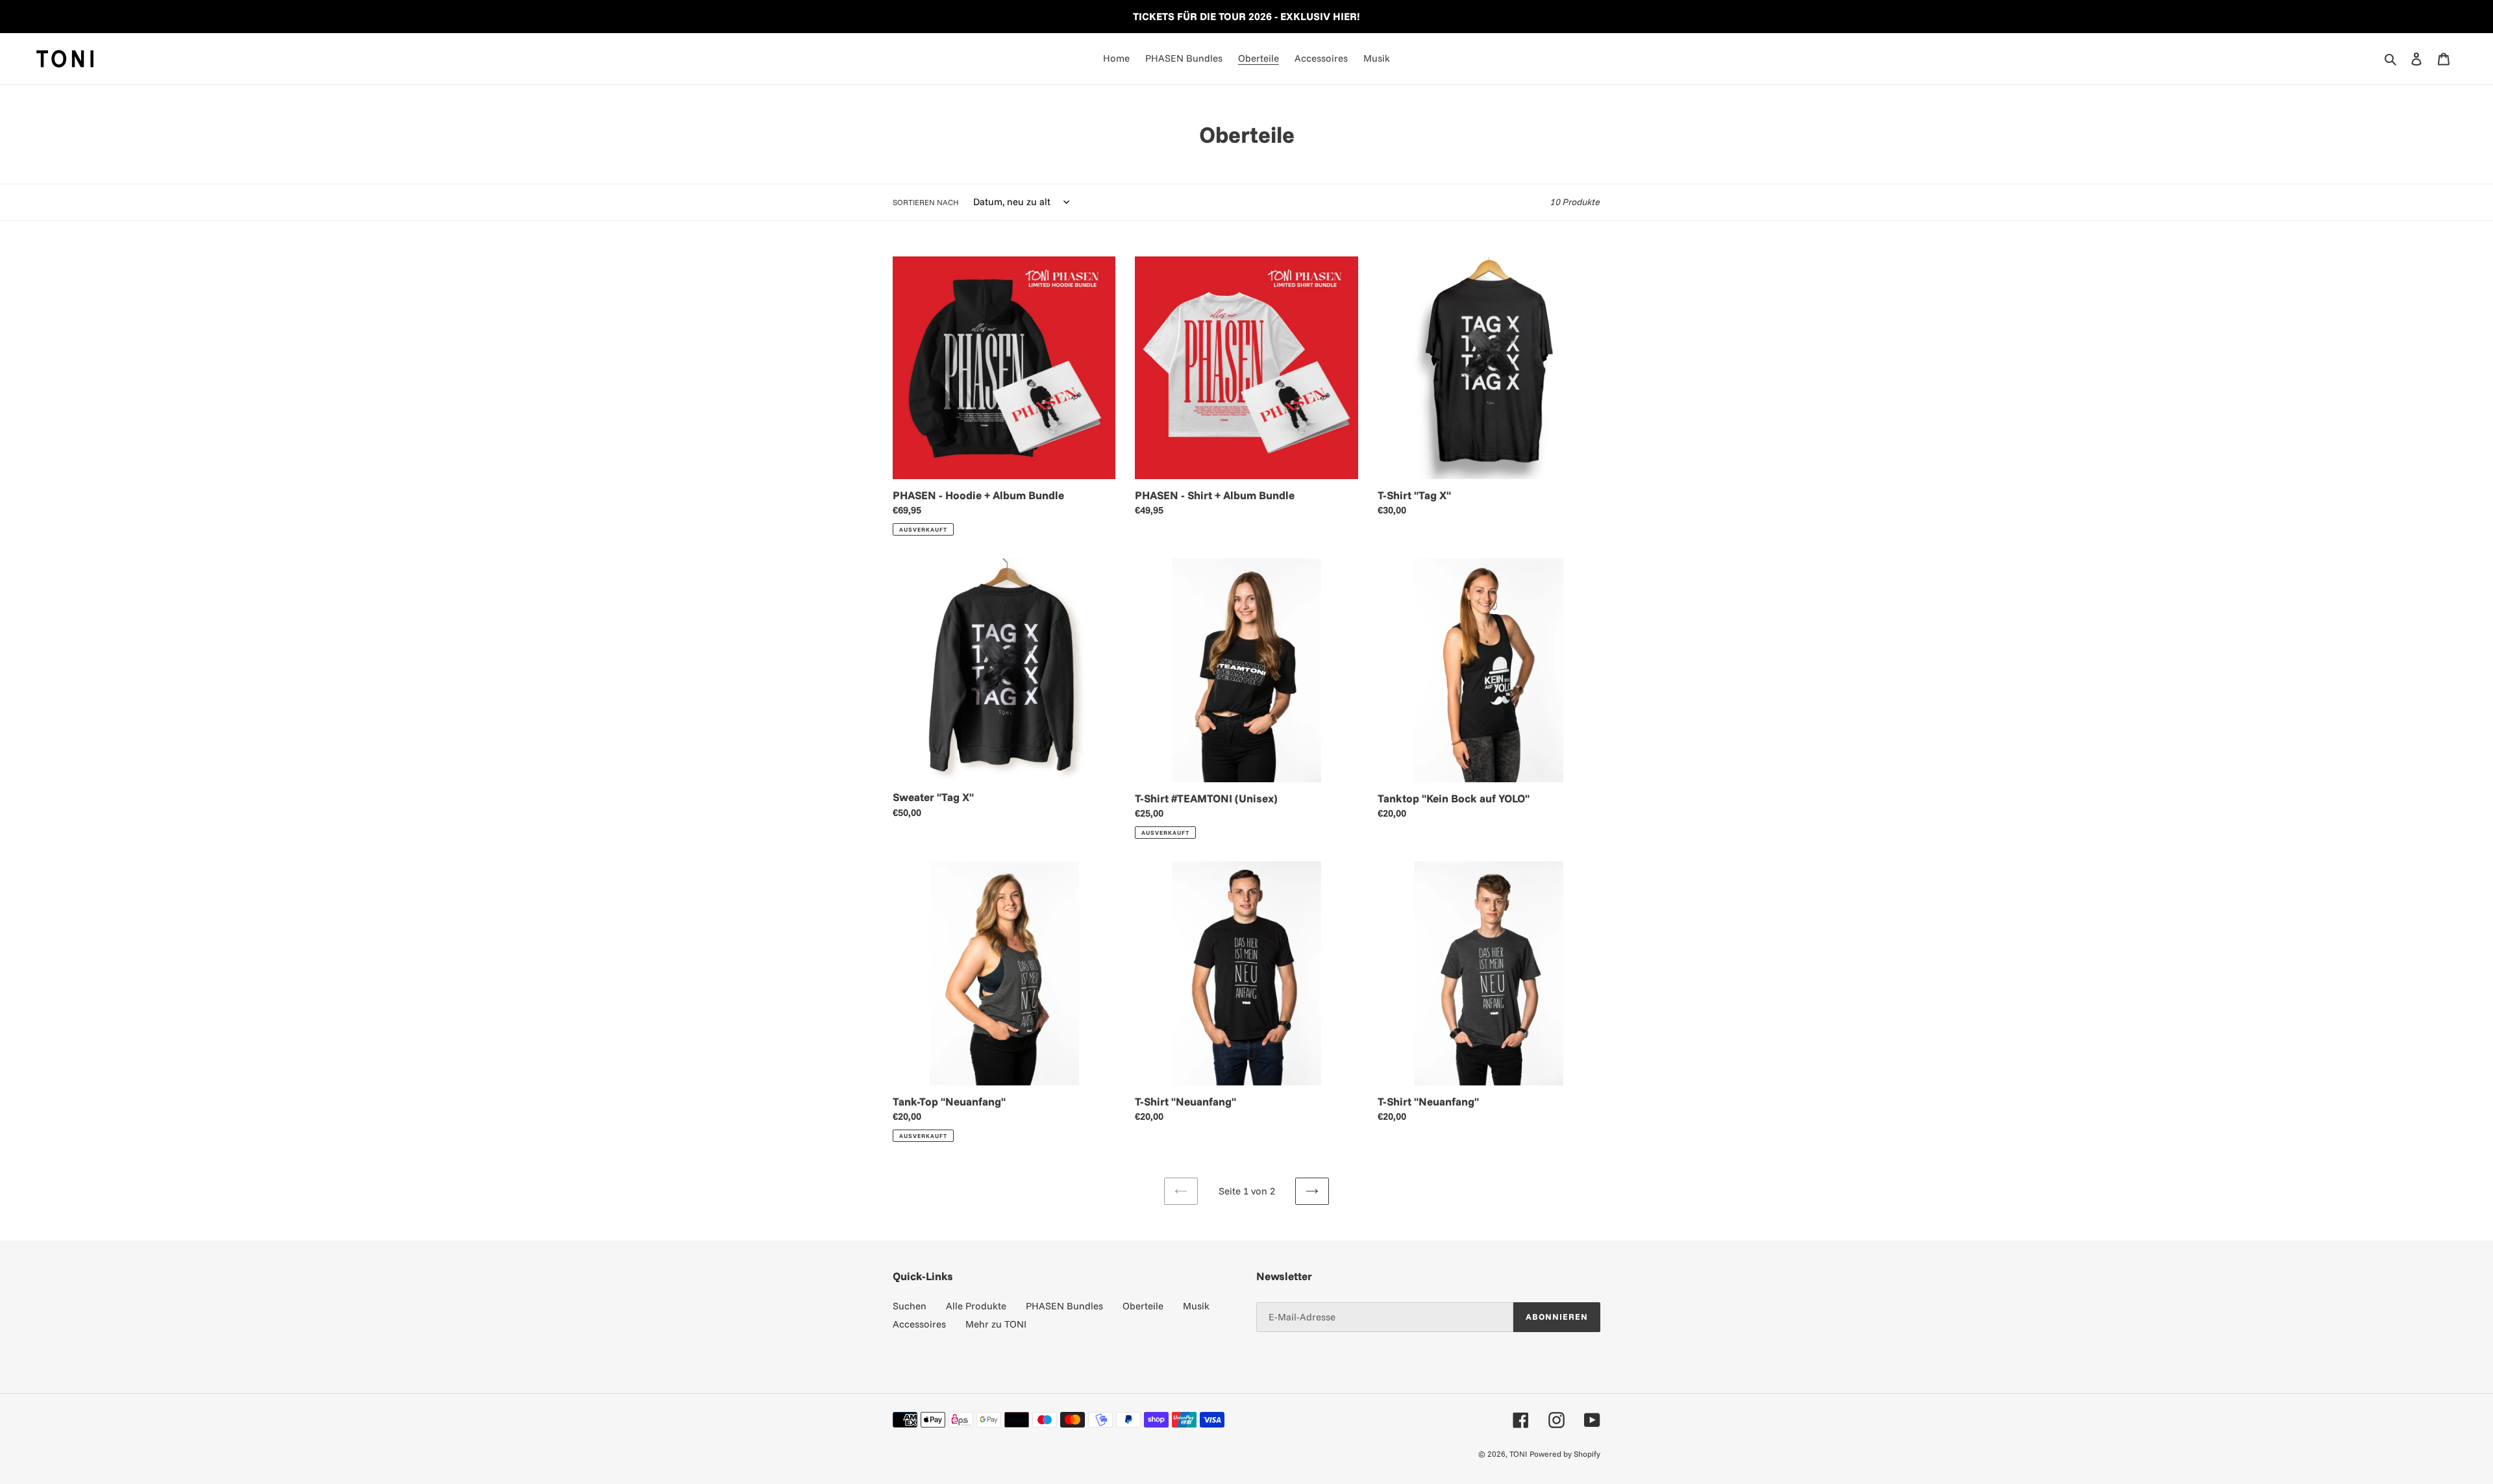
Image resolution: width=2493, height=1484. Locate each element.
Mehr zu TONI (996, 1324)
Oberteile (1143, 1306)
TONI (1518, 1454)
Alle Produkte (976, 1306)
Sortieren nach (926, 202)
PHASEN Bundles (1064, 1306)
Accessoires (919, 1324)
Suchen (910, 1306)
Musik (1196, 1306)
